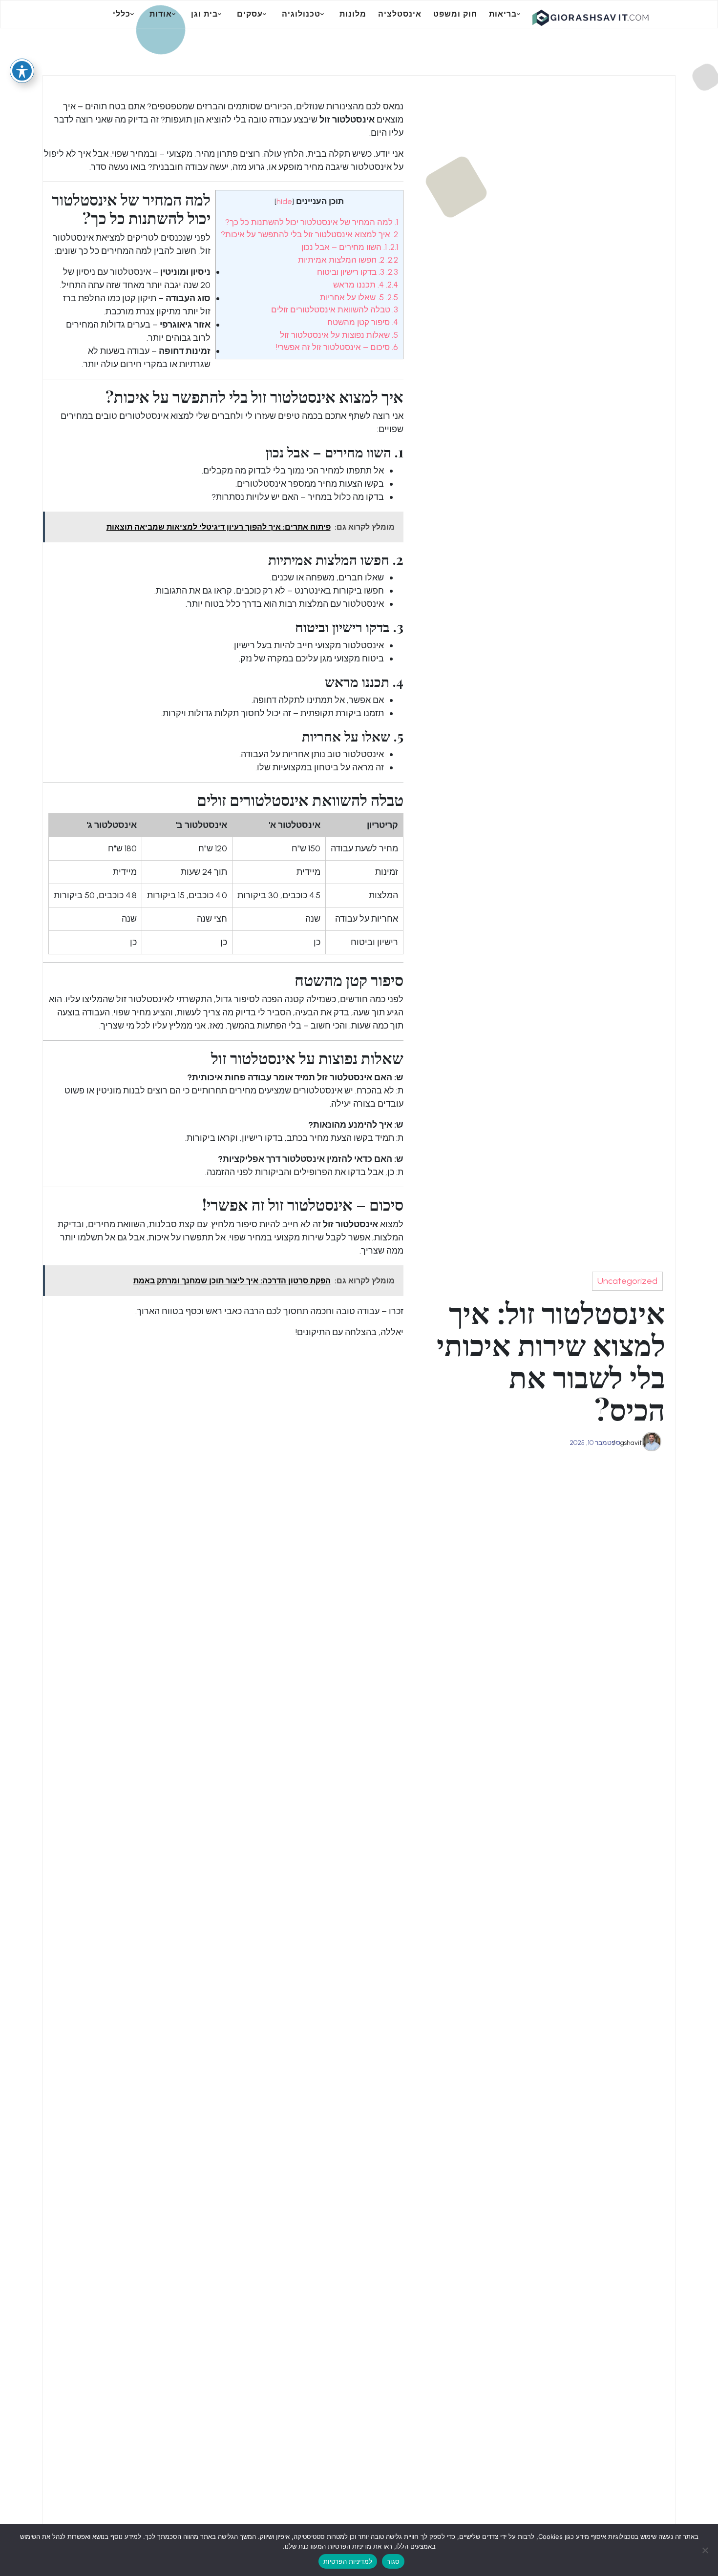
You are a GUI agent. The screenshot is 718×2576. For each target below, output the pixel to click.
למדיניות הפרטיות (348, 2561)
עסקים (250, 14)
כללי (122, 14)
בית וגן (204, 14)
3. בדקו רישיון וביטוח (358, 272)
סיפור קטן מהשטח (363, 322)
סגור (393, 2561)
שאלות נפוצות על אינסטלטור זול (339, 335)
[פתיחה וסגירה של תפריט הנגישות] (22, 71)
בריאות (503, 14)
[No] (706, 2550)
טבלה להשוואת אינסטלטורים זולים (335, 309)
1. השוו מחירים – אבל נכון (350, 247)
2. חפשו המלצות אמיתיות (348, 260)
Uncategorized (627, 1281)
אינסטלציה (400, 14)
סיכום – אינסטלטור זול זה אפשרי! (337, 347)
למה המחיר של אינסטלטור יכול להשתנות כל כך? (312, 222)
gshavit (631, 1443)
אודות (161, 14)
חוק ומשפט (455, 14)
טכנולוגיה (301, 14)
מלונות (353, 14)
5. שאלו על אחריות (359, 297)
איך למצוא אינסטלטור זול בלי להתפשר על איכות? (309, 234)
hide (284, 201)
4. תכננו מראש (366, 285)
